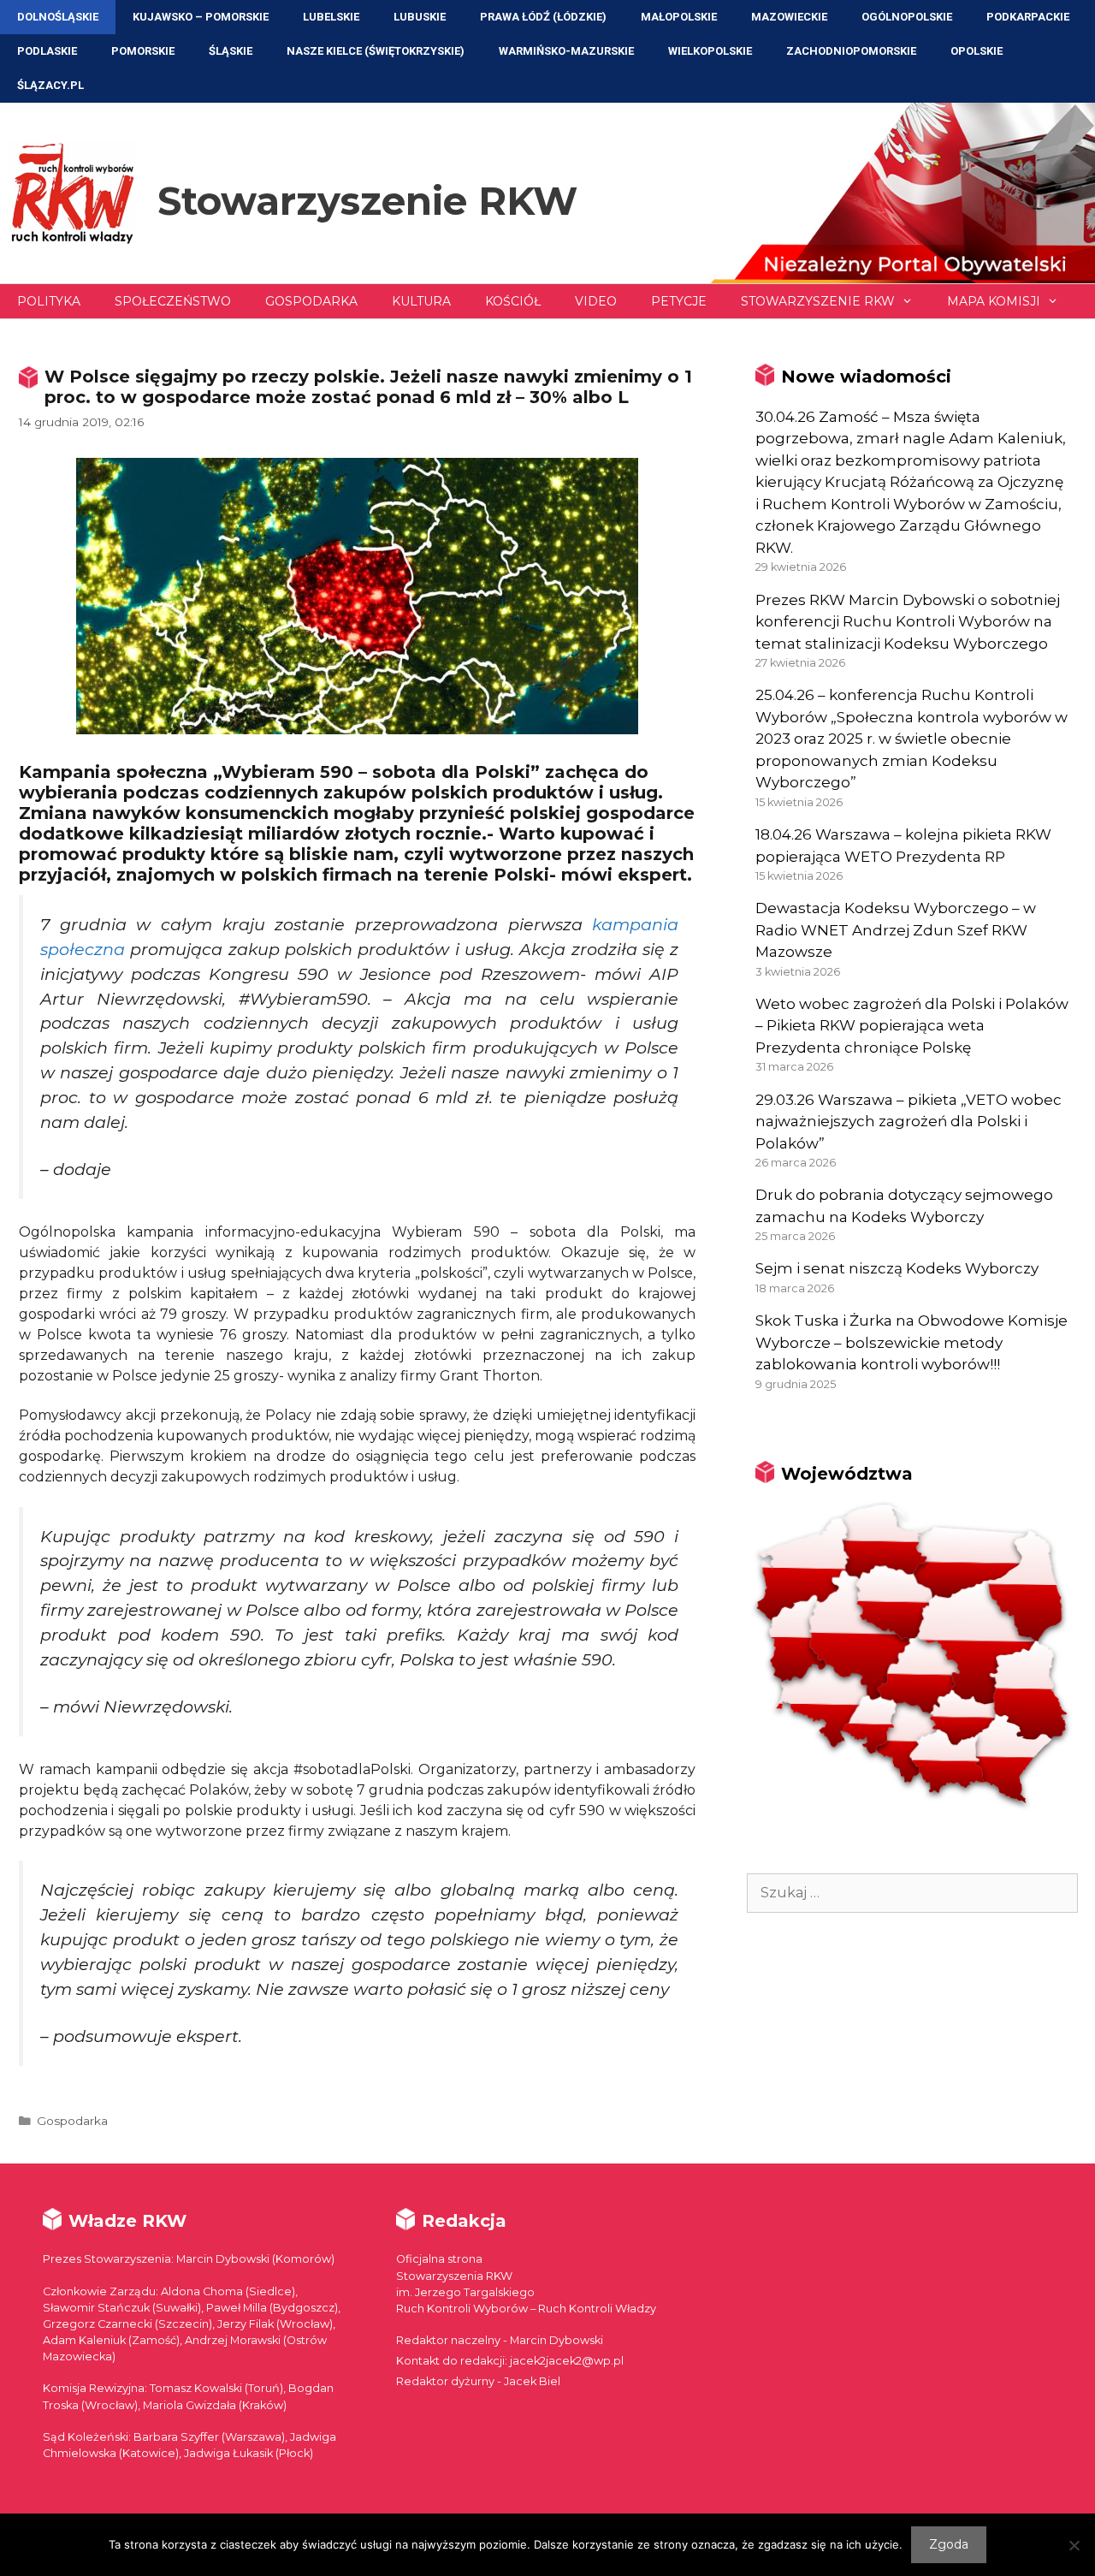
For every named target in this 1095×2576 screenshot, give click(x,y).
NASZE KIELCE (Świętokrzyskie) (376, 51)
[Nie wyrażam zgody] (1074, 2545)
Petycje (679, 301)
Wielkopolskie (710, 51)
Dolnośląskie (58, 17)
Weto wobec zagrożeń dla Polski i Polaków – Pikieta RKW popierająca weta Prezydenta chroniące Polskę (912, 1026)
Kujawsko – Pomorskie (201, 17)
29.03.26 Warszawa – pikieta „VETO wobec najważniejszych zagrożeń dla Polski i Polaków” (909, 1122)
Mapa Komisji (994, 301)
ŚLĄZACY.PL (50, 85)
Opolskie (977, 51)
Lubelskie (331, 17)
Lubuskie (420, 17)
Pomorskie (143, 51)
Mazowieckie (789, 17)
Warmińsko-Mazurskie (566, 51)
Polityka (49, 301)
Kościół (513, 301)
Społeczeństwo (173, 301)
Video (596, 301)
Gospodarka (311, 301)
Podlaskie (47, 51)
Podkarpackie (1028, 17)
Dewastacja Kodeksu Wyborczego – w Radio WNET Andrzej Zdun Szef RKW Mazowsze (896, 930)
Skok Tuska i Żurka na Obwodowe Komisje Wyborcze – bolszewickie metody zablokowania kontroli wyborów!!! (912, 1342)
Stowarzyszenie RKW (367, 201)
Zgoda (949, 2544)
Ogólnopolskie (907, 17)
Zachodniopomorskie (851, 51)
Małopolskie (679, 17)
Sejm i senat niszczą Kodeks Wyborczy (897, 1268)
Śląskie (231, 51)
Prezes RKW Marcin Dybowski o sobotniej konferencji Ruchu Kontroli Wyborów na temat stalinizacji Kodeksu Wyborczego (908, 622)
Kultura (421, 301)
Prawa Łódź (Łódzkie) (543, 17)
